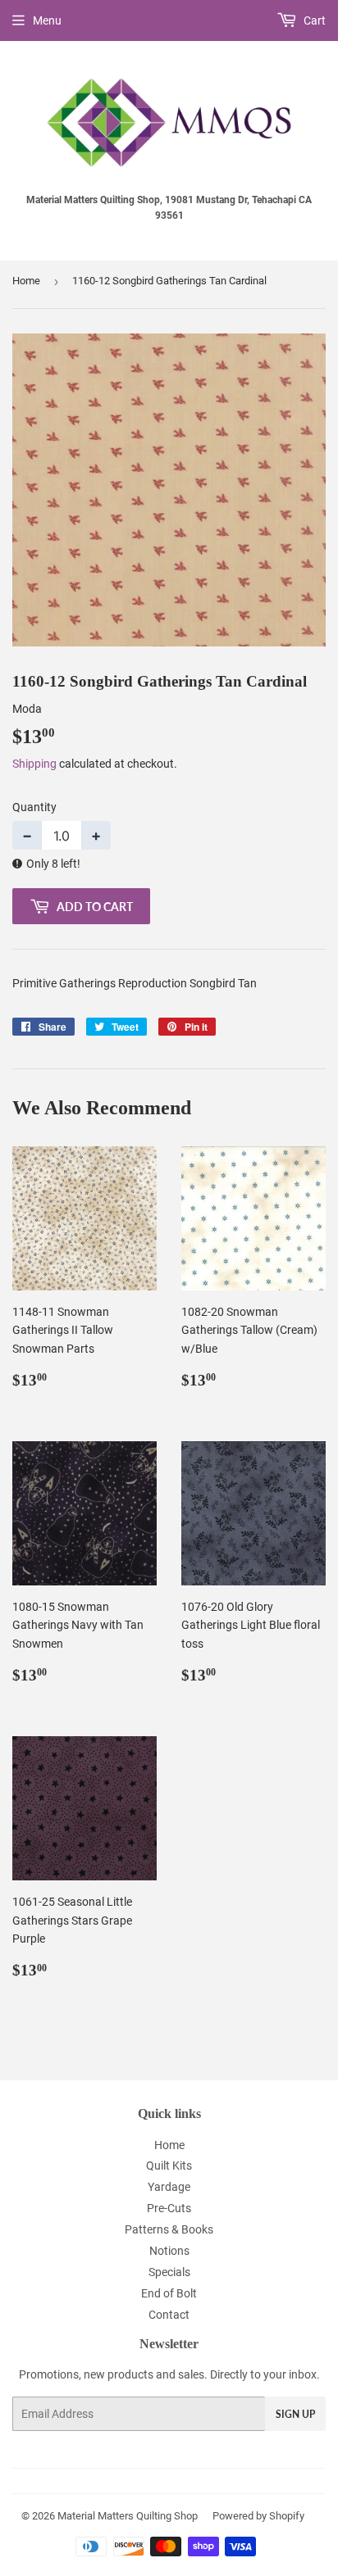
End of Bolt (169, 2293)
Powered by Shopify (258, 2516)
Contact (169, 2315)
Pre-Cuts (169, 2208)
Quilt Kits (169, 2166)
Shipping (34, 764)
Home (26, 281)
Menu (47, 20)
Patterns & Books (169, 2229)
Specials (169, 2272)
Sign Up (295, 2414)
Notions (169, 2251)
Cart (313, 20)
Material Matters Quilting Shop (128, 2516)
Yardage (169, 2187)
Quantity (34, 807)
